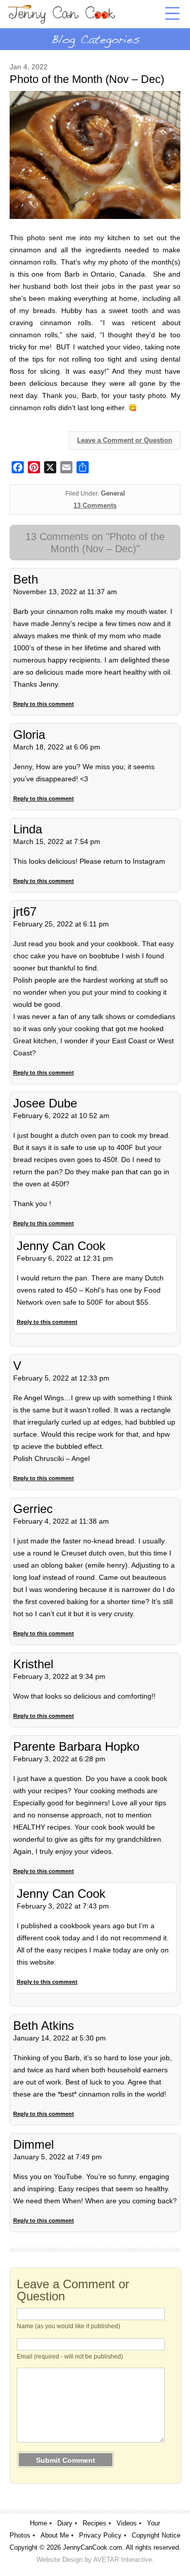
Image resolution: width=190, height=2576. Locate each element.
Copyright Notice (156, 2535)
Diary (65, 2523)
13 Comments (95, 505)
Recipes (94, 2523)
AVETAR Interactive (123, 2560)
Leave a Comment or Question (125, 440)
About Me (55, 2535)
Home (39, 2523)
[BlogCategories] (95, 39)
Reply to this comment (44, 704)
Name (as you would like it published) (68, 2326)
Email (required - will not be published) (70, 2357)
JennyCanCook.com (92, 2547)
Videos (127, 2523)
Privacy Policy (100, 2535)
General (113, 493)
